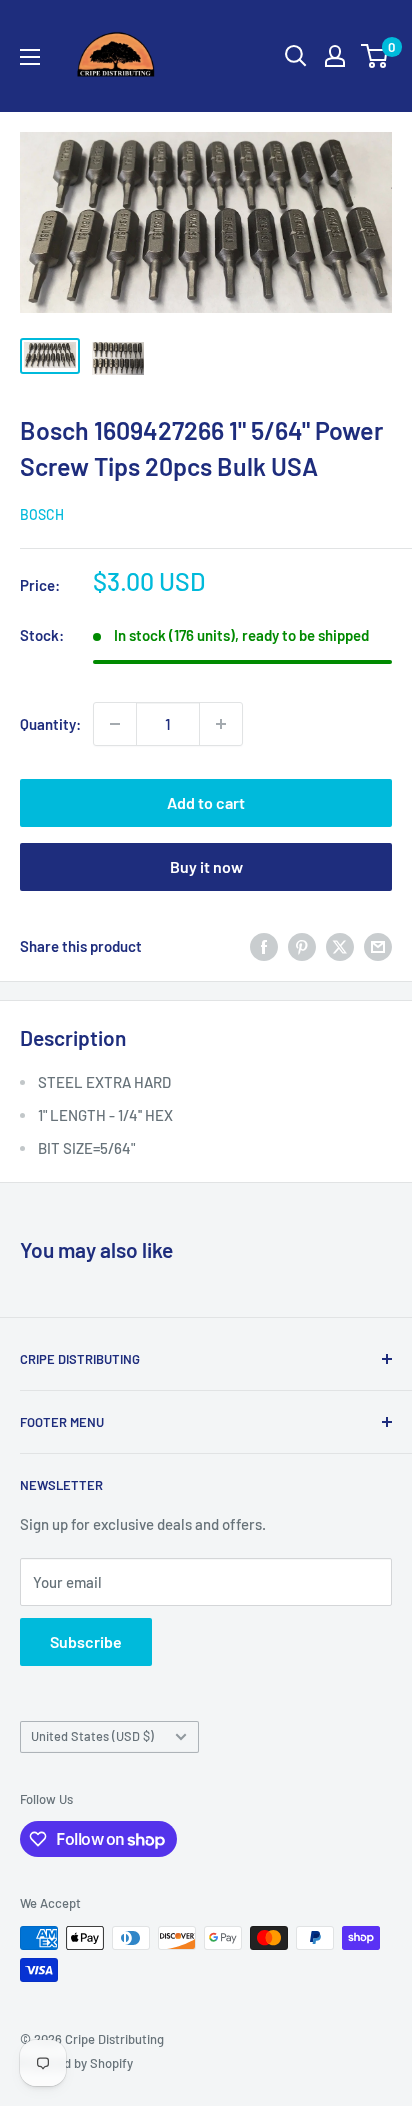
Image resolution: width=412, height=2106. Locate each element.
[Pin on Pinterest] (302, 946)
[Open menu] (30, 57)
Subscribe (86, 1641)
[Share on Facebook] (264, 946)
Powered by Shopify (76, 2063)
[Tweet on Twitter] (340, 946)
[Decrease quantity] (115, 724)
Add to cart (206, 802)
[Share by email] (378, 946)
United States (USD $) (92, 1736)
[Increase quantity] (221, 724)
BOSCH (42, 514)
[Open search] (296, 56)
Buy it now (206, 866)
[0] (375, 56)
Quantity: (50, 724)
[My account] (335, 56)
